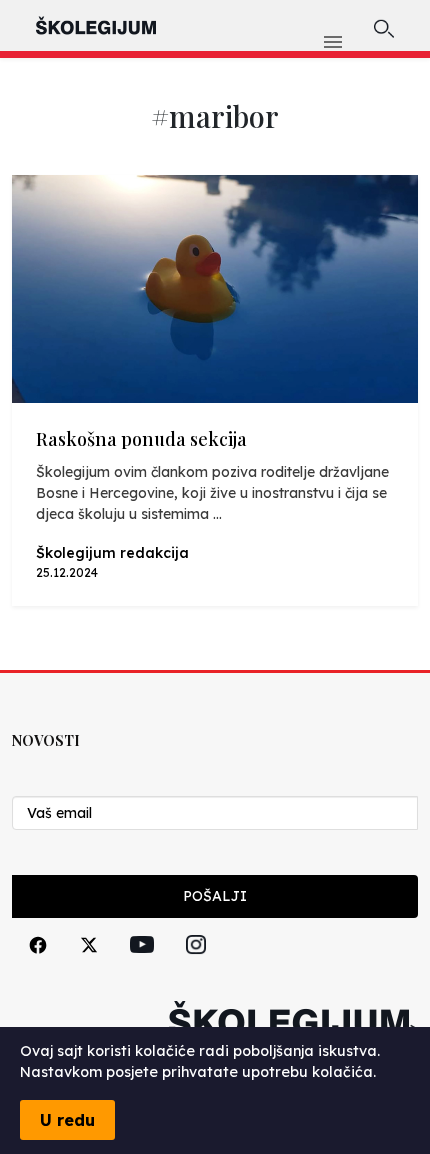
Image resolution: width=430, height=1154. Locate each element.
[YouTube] (142, 967)
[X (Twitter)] (89, 967)
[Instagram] (196, 967)
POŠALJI (215, 896)
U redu (67, 1120)
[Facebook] (38, 967)
